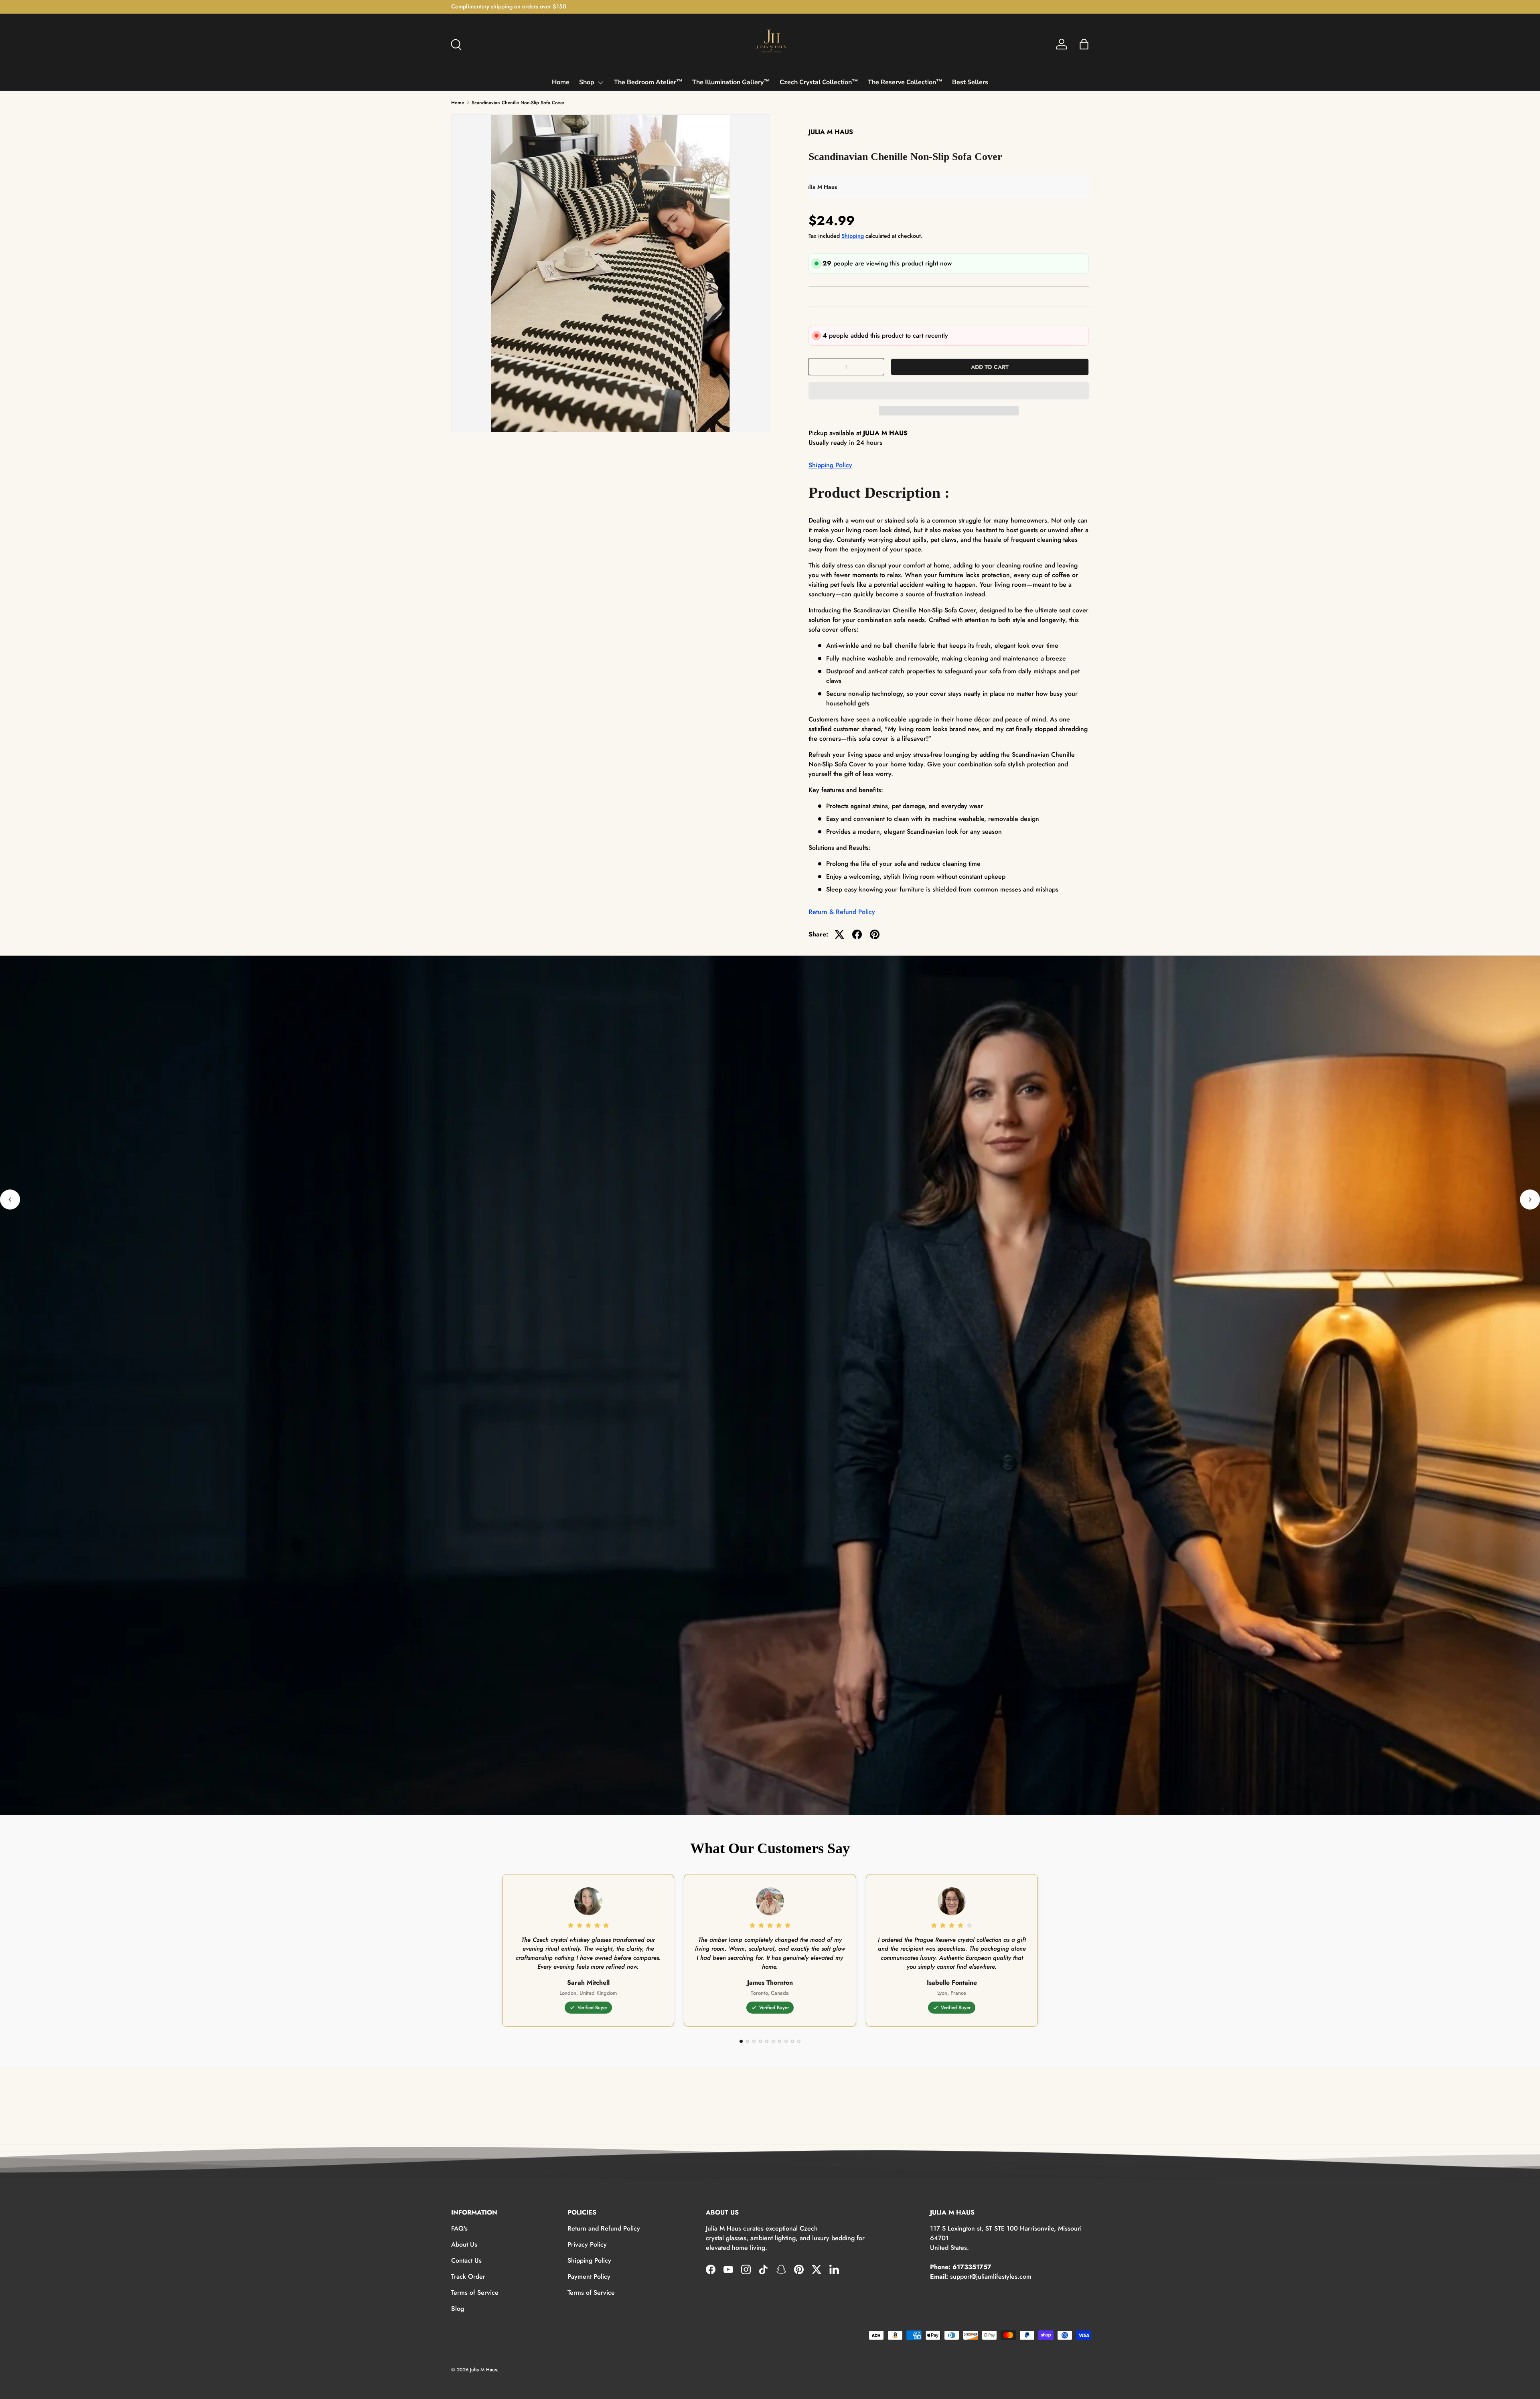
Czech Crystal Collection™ (819, 82)
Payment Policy (589, 2276)
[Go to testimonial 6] (773, 2041)
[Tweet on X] (839, 934)
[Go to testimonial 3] (754, 2041)
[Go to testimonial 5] (767, 2041)
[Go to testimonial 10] (799, 2041)
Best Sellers (970, 82)
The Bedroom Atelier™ (648, 82)
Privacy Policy (587, 2244)
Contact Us (466, 2260)
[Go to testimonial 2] (748, 2041)
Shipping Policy (830, 465)
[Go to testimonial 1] (741, 2041)
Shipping (853, 236)
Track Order (468, 2276)
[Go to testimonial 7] (780, 2041)
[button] (949, 391)
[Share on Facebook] (857, 934)
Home (561, 82)
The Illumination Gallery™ (731, 82)
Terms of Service (475, 2293)
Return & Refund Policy (842, 912)
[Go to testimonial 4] (760, 2041)
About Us (464, 2244)
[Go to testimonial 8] (786, 2041)
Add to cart (990, 367)
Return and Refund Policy (604, 2228)
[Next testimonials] (1530, 1199)
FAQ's (459, 2228)
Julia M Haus (483, 2370)
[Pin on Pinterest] (875, 934)
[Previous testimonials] (10, 1199)
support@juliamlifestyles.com (991, 2276)
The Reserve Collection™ (905, 82)
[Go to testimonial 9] (792, 2041)
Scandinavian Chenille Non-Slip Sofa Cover (518, 103)
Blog (458, 2309)
